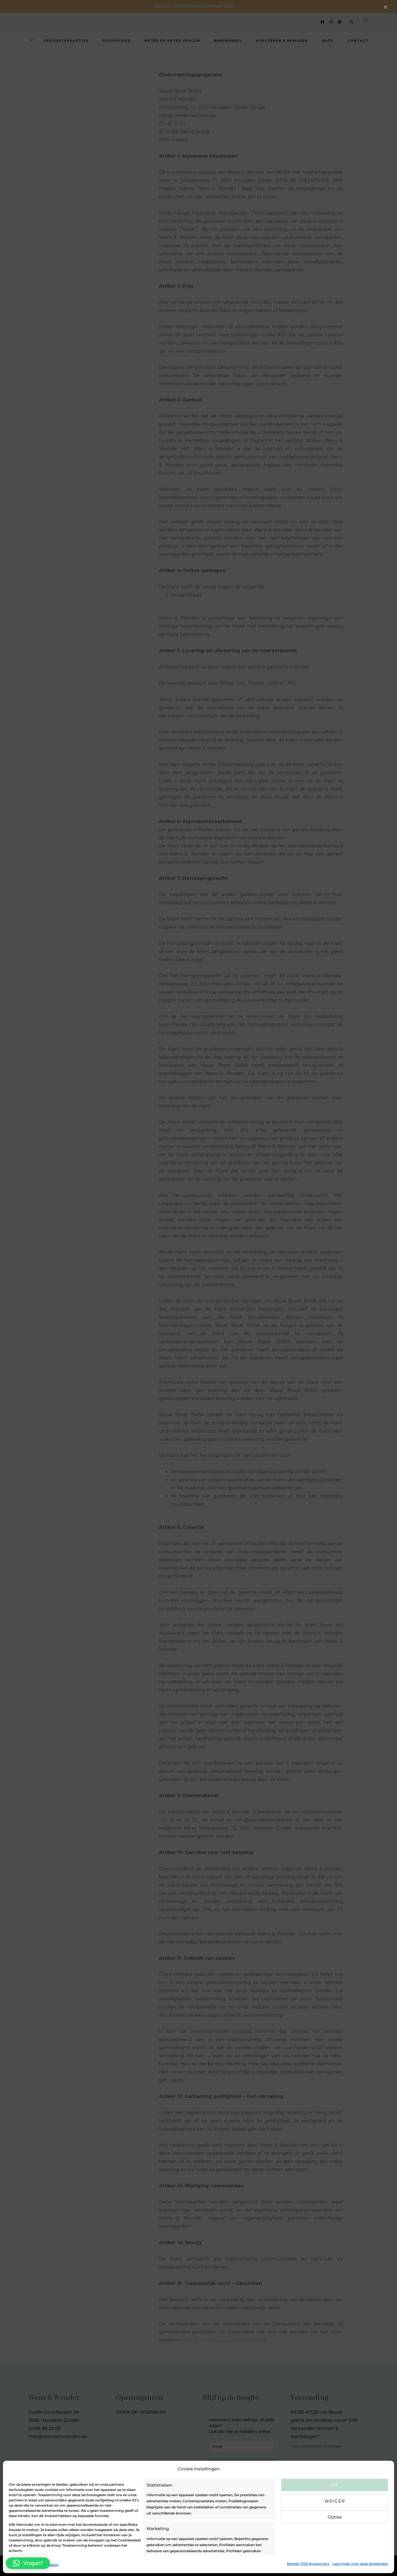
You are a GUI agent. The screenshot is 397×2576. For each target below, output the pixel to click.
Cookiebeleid (20, 2565)
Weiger (335, 2501)
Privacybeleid (46, 2565)
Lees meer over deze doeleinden (360, 2564)
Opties (335, 2517)
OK (335, 2485)
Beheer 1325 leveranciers (308, 2564)
